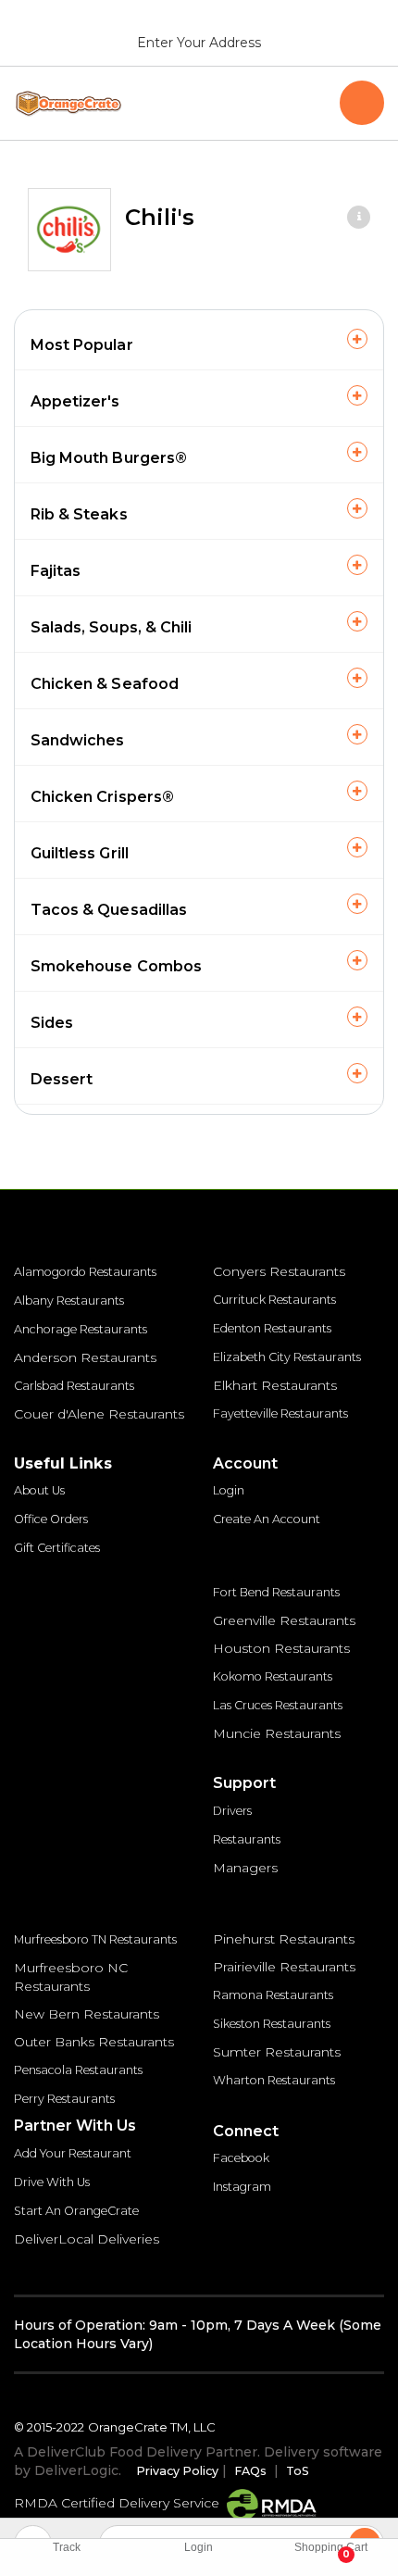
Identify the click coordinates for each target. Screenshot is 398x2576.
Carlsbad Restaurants (74, 1386)
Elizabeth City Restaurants (287, 1357)
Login (229, 1490)
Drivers (232, 1811)
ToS (298, 2471)
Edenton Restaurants (272, 1328)
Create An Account (267, 1519)
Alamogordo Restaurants (85, 1272)
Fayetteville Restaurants (280, 1413)
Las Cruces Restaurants (278, 1705)
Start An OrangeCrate (76, 2211)
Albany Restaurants (69, 1301)
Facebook (241, 2158)
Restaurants (247, 1839)
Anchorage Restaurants (81, 1329)
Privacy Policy (177, 2471)
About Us (39, 1490)
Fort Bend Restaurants (276, 1592)
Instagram (242, 2187)
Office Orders (51, 1519)
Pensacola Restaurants (78, 2070)
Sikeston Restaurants (272, 2024)
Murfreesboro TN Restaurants (95, 1939)
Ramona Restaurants (273, 1995)
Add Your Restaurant (73, 2153)
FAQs (250, 2471)
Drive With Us (52, 2182)
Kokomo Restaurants (273, 1676)
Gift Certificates (57, 1548)
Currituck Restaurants (274, 1300)
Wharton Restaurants (274, 2080)
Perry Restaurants (64, 2099)
